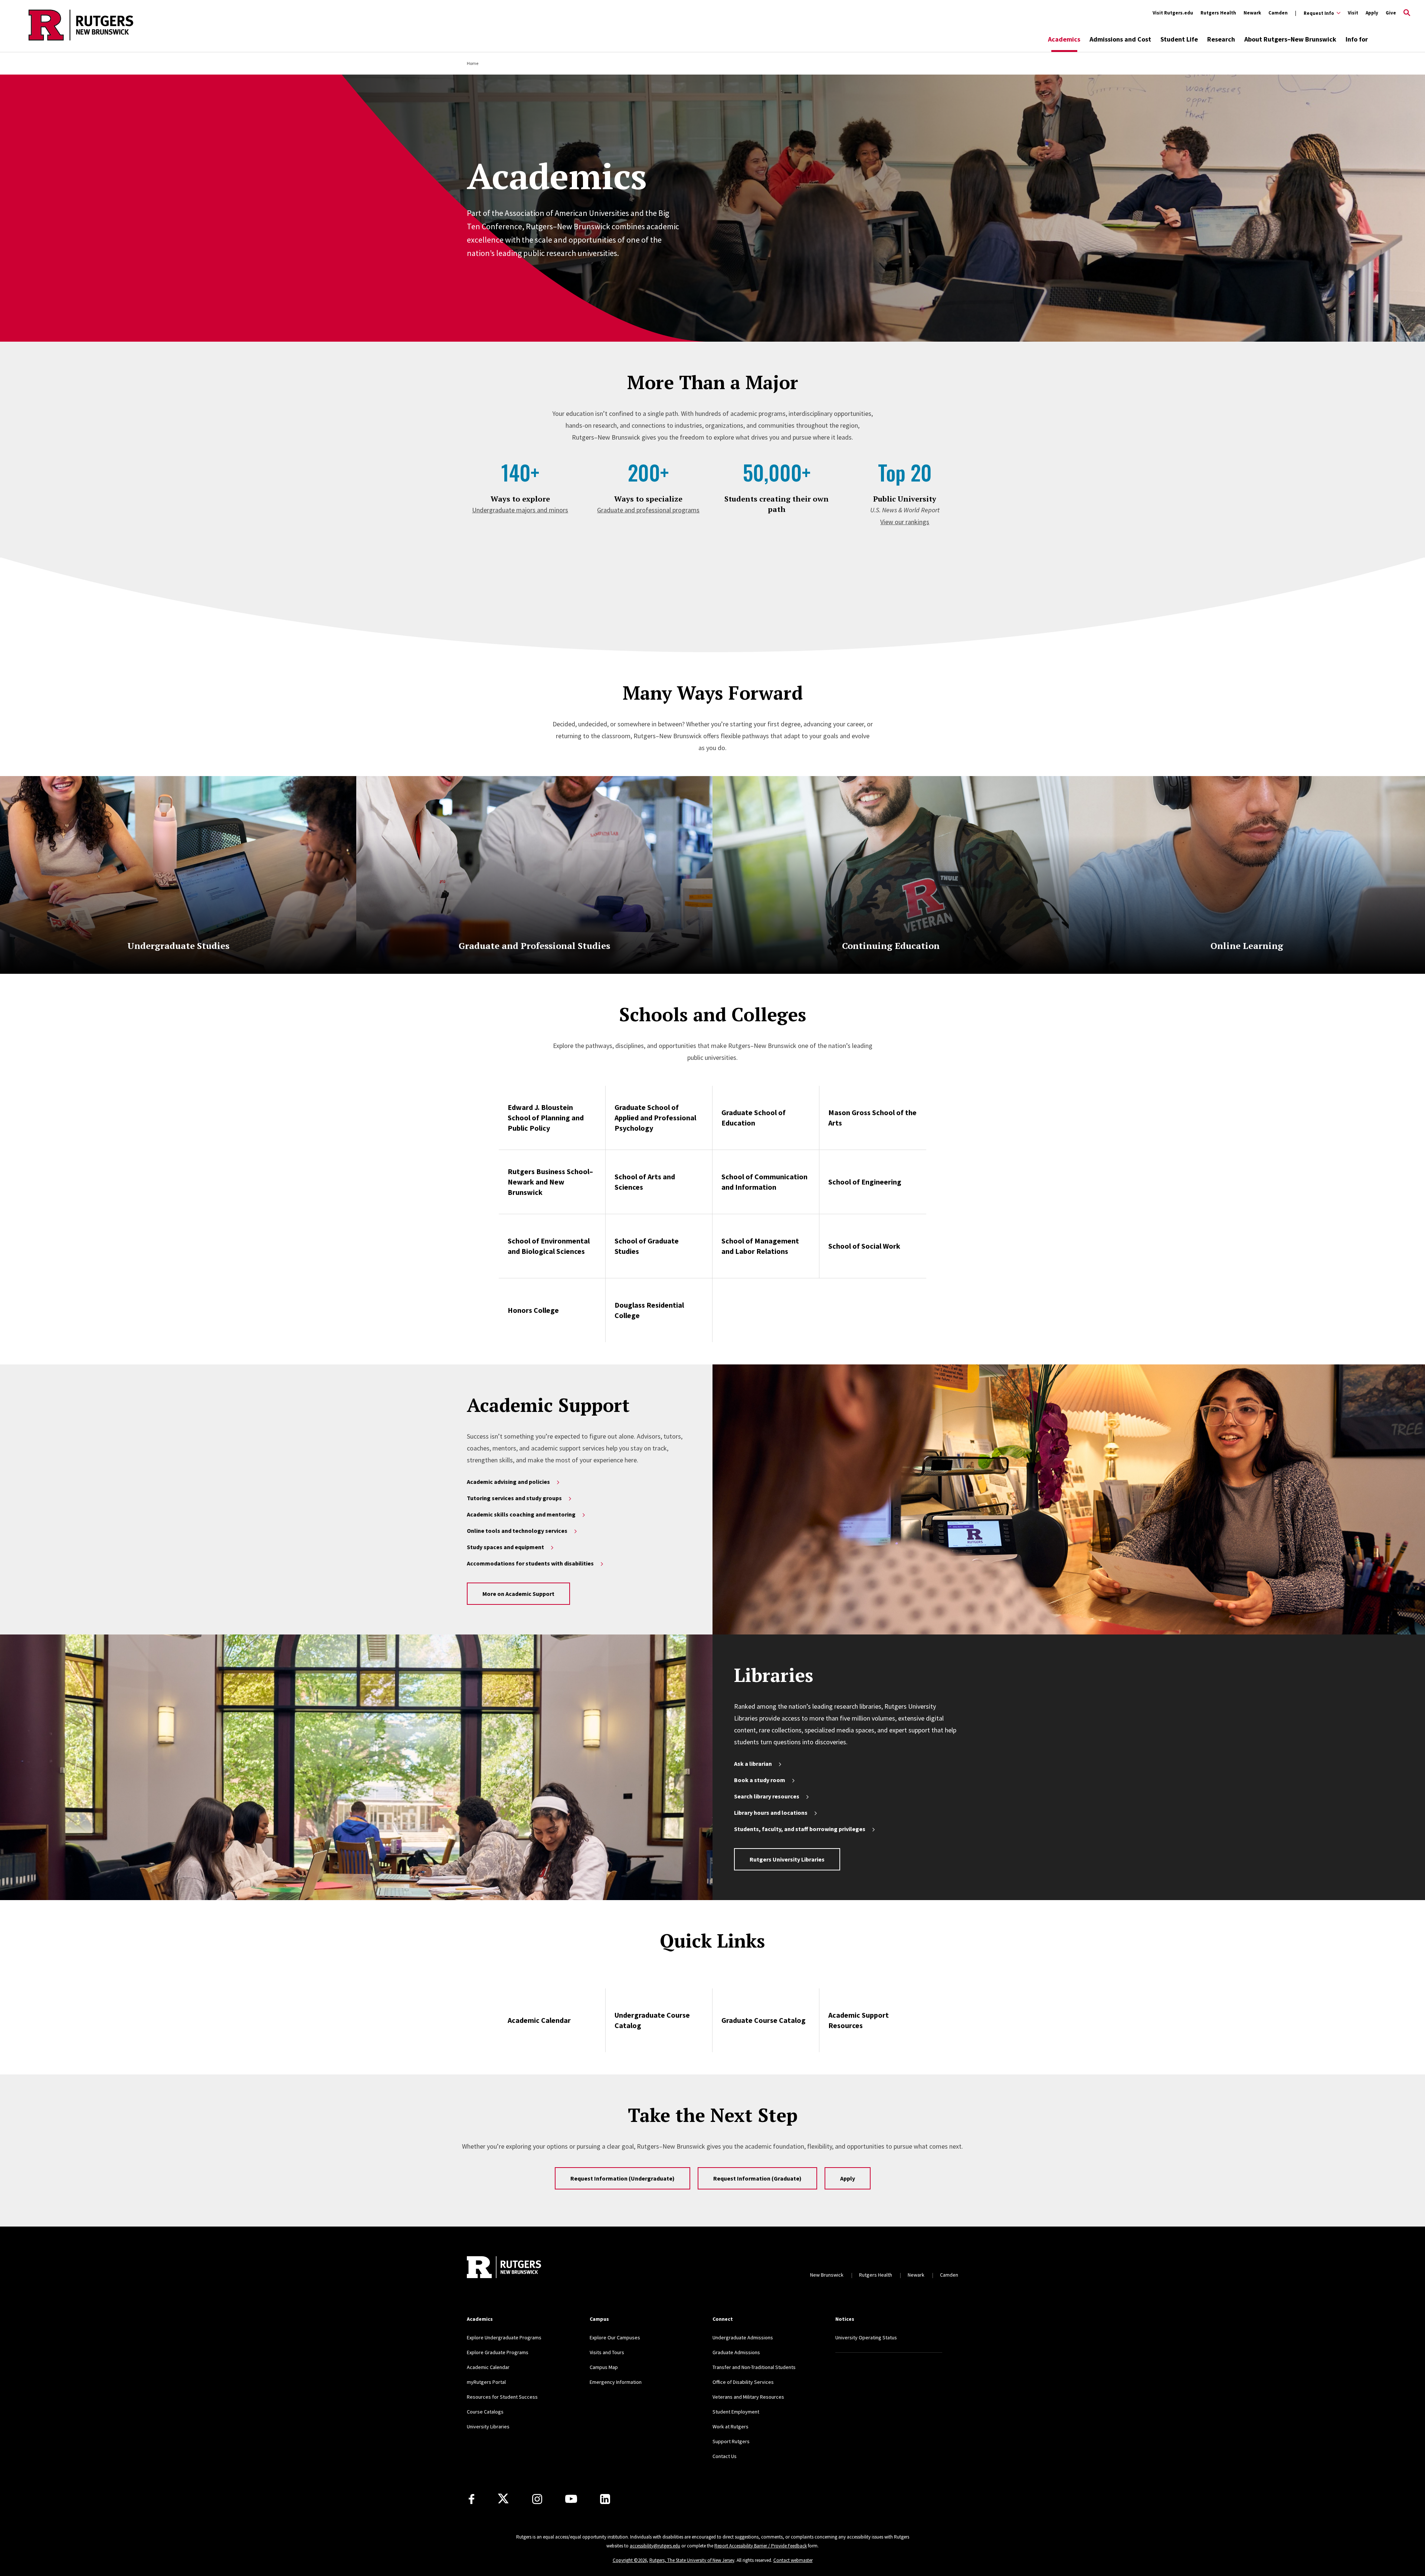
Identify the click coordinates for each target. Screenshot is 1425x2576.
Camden (1278, 13)
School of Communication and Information (764, 1182)
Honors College (533, 1310)
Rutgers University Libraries (787, 1859)
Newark (1252, 13)
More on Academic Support (518, 1594)
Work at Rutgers (730, 2426)
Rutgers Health (1218, 13)
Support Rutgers (731, 2441)
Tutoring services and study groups (514, 1498)
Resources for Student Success (502, 2397)
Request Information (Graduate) (757, 2178)
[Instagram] (537, 2499)
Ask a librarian (753, 1764)
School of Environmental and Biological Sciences (549, 1246)
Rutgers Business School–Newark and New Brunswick (550, 1182)
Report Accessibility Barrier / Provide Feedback (761, 2546)
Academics (1064, 39)
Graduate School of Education (754, 1118)
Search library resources (767, 1796)
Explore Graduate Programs (498, 2352)
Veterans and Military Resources (748, 2397)
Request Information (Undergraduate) (623, 2178)
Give (1391, 13)
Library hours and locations (771, 1813)
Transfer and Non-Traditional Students (754, 2367)
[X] (503, 2499)
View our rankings (905, 522)
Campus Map (604, 2367)
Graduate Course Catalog (764, 2020)
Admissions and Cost (1120, 39)
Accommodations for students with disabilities (530, 1563)
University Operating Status (866, 2337)
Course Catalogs (485, 2412)
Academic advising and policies (508, 1482)
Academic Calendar (539, 2020)
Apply (1372, 13)
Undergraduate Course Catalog (652, 2020)
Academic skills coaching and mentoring (521, 1514)
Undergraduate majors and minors (520, 510)
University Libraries (488, 2426)
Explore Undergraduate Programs (504, 2337)
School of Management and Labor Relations (760, 1246)
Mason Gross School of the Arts (872, 1118)
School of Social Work (864, 1246)
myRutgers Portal (486, 2382)
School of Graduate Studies (647, 1246)
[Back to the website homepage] (81, 39)
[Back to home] (504, 2267)
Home (473, 63)
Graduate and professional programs (648, 510)
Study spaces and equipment (505, 1547)
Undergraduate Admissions (743, 2337)
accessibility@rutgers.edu (655, 2546)
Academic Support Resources (859, 2020)
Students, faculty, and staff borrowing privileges (800, 1829)
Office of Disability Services (743, 2382)
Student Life (1179, 39)
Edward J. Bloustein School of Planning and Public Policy (546, 1118)
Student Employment (736, 2412)
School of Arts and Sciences (645, 1182)
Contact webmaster (793, 2560)
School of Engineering (865, 1182)
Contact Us (725, 2456)
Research (1221, 39)
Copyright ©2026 (630, 2560)
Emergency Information (616, 2382)
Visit (1353, 13)
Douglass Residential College (649, 1310)
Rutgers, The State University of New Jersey (692, 2560)
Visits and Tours (607, 2352)
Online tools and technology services (517, 1531)
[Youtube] (571, 2499)
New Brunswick (827, 2275)
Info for (1357, 39)
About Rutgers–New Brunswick (1290, 39)
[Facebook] (471, 2499)
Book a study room (760, 1780)
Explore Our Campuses (615, 2337)
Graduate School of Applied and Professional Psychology (655, 1118)
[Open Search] (1407, 13)
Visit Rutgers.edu (1173, 13)
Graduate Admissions (736, 2352)
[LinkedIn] (605, 2499)
